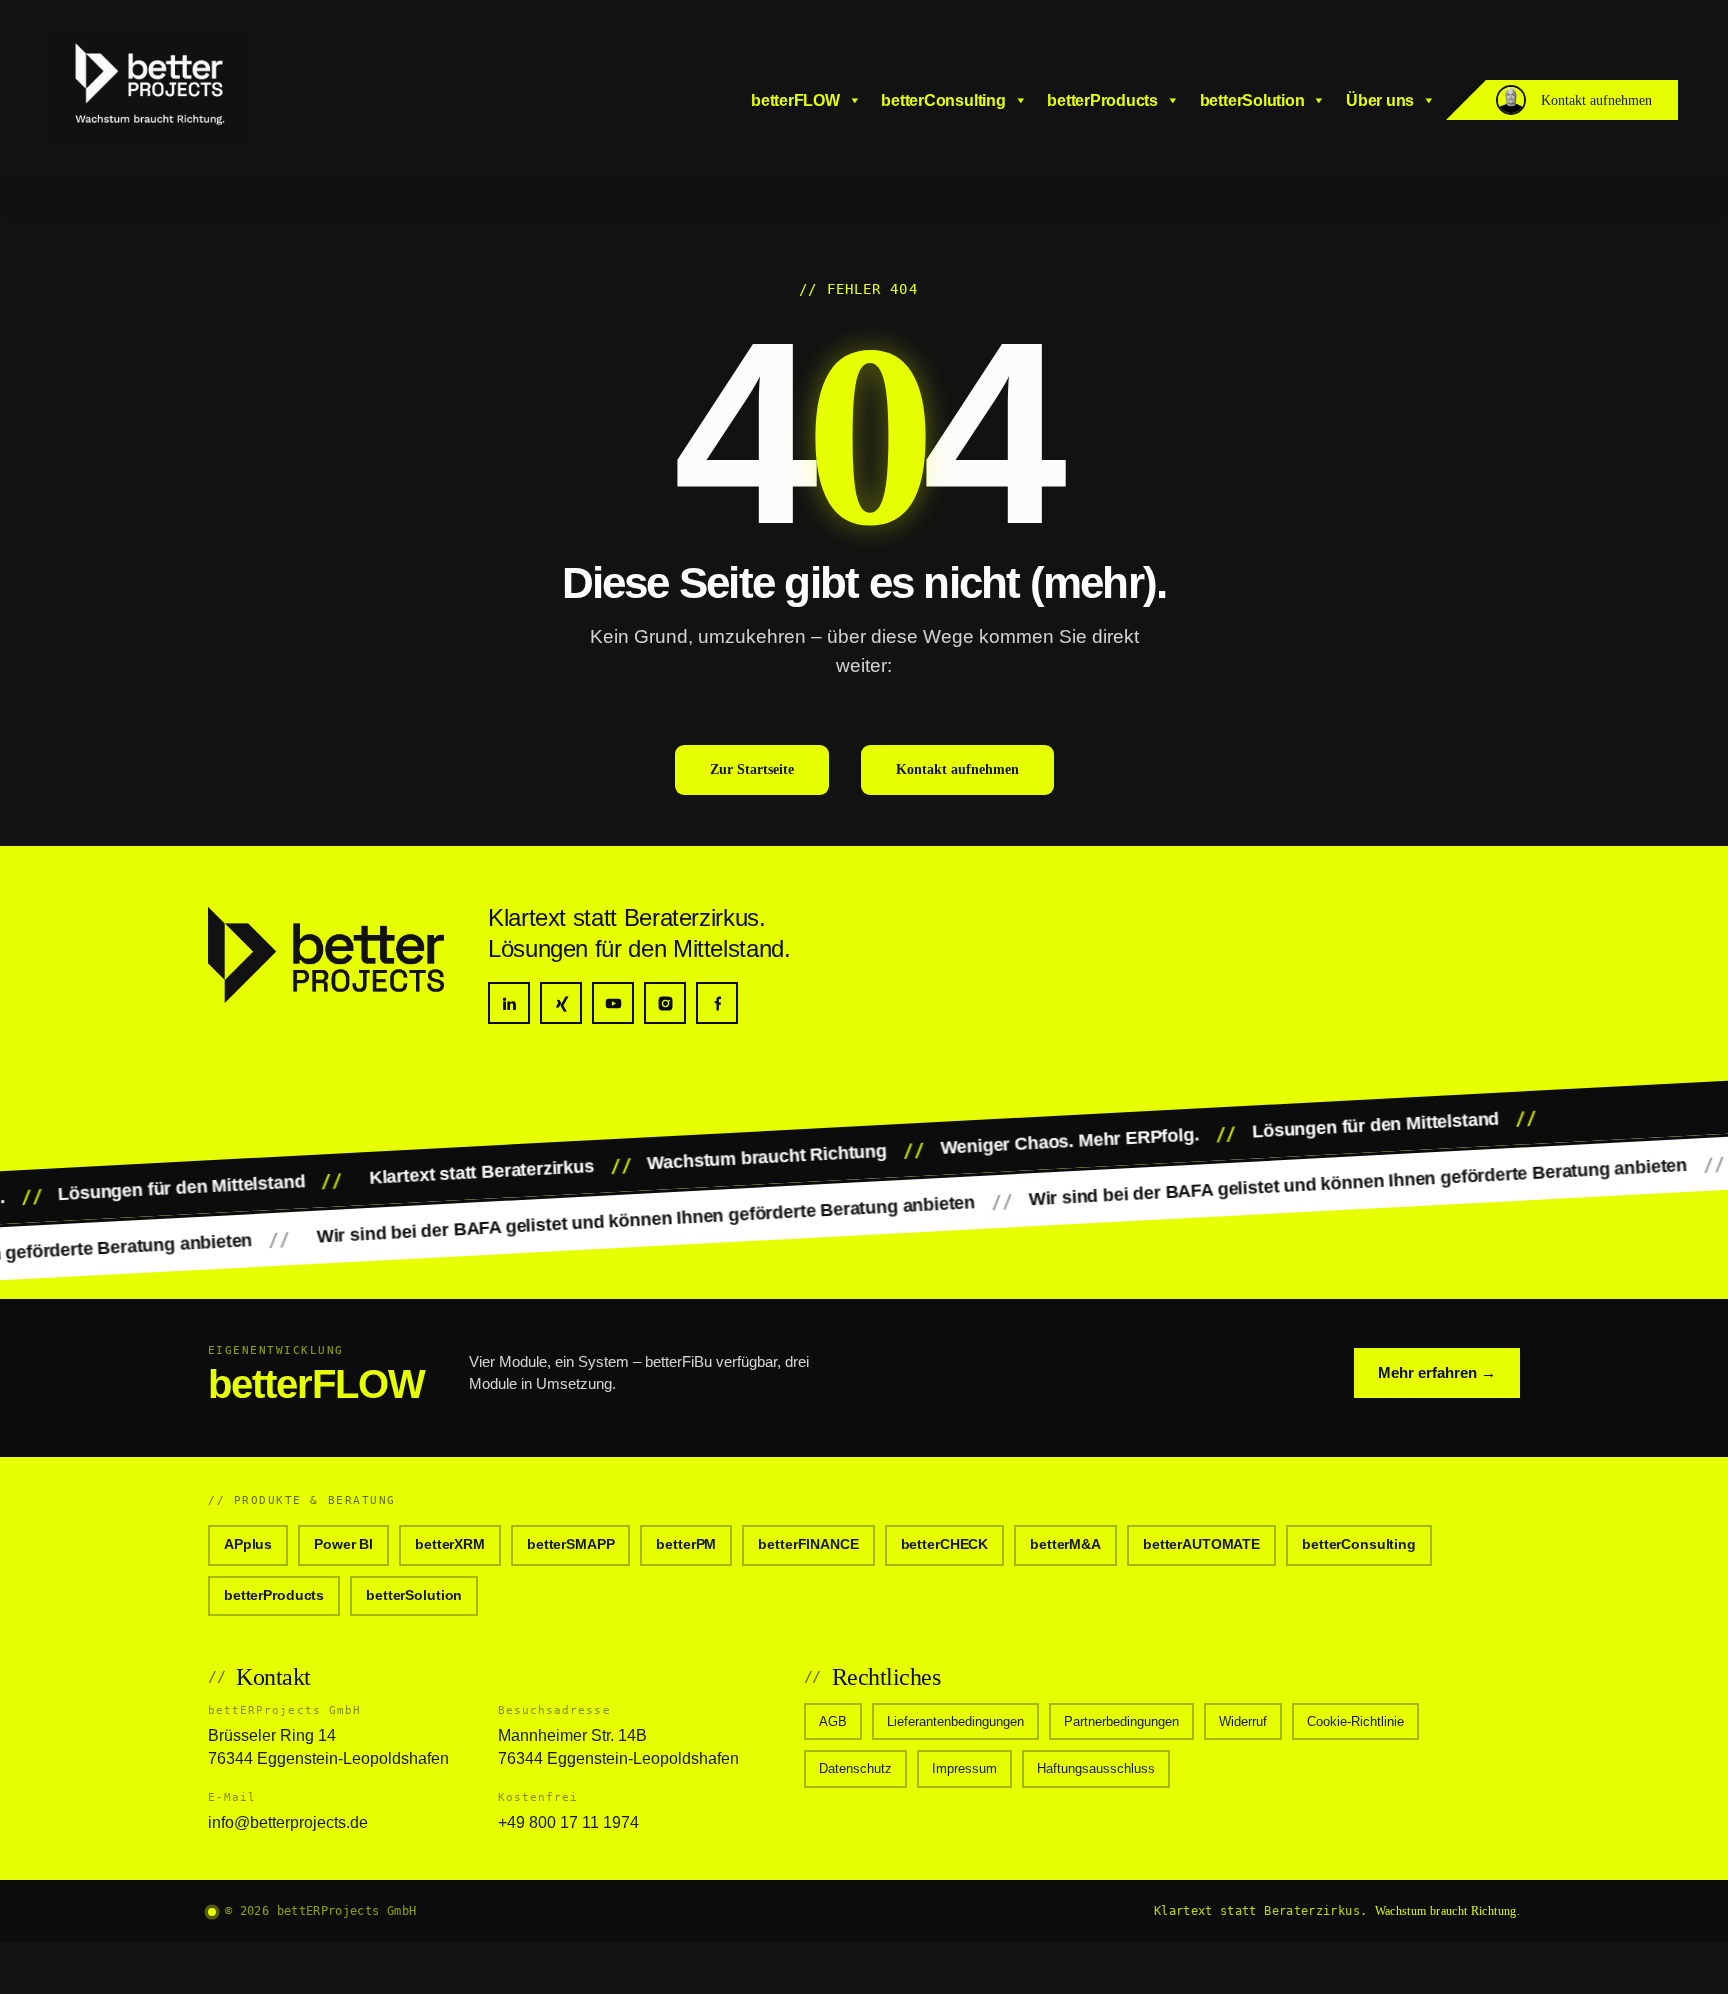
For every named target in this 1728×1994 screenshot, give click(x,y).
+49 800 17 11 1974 (568, 1822)
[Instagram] (665, 1003)
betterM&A (1065, 1544)
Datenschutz (855, 1768)
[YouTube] (613, 1003)
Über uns (1380, 100)
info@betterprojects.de (288, 1822)
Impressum (964, 1768)
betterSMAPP (571, 1544)
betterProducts (1102, 100)
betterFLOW (795, 100)
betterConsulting (943, 100)
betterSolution (1252, 100)
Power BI (343, 1544)
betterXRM (450, 1544)
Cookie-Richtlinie (1355, 1721)
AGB (833, 1721)
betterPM (686, 1544)
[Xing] (561, 1003)
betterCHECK (945, 1544)
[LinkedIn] (509, 1003)
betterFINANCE (808, 1544)
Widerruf (1243, 1721)
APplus (248, 1544)
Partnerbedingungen (1121, 1721)
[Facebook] (717, 1003)
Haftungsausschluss (1096, 1768)
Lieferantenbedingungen (955, 1721)
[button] (752, 770)
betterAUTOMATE (1201, 1544)
